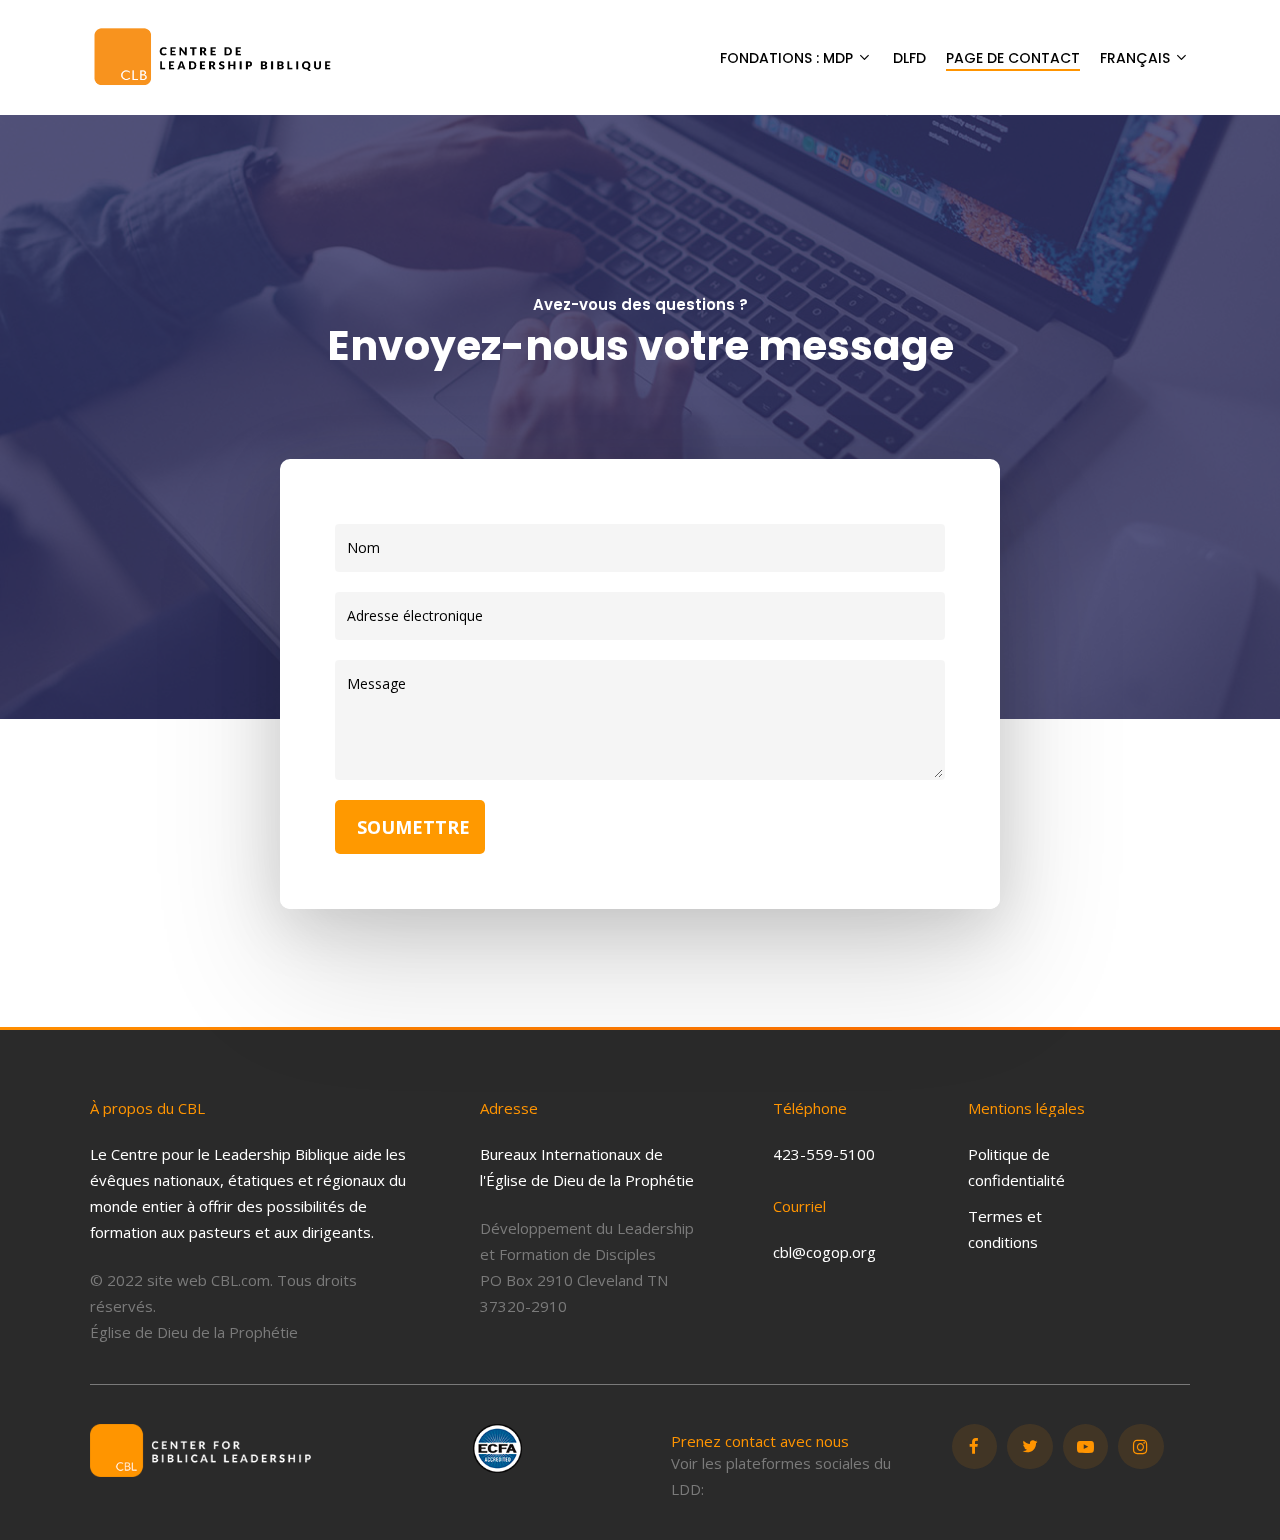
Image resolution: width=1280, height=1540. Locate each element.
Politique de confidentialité (1016, 1167)
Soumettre (413, 827)
